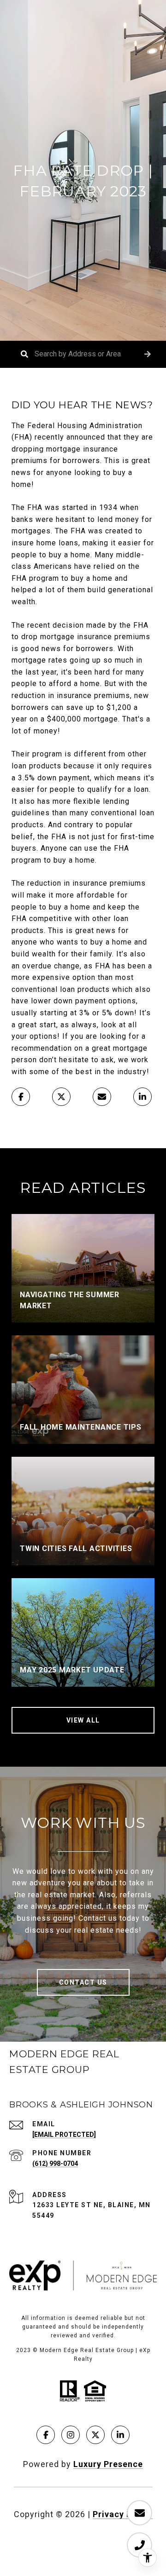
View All (83, 1720)
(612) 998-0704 (55, 2164)
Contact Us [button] (83, 1982)
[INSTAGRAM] (71, 2435)
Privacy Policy (123, 2514)
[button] (148, 354)
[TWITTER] (95, 2435)
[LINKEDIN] (120, 2435)
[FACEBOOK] (46, 2435)
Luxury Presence (108, 2464)
